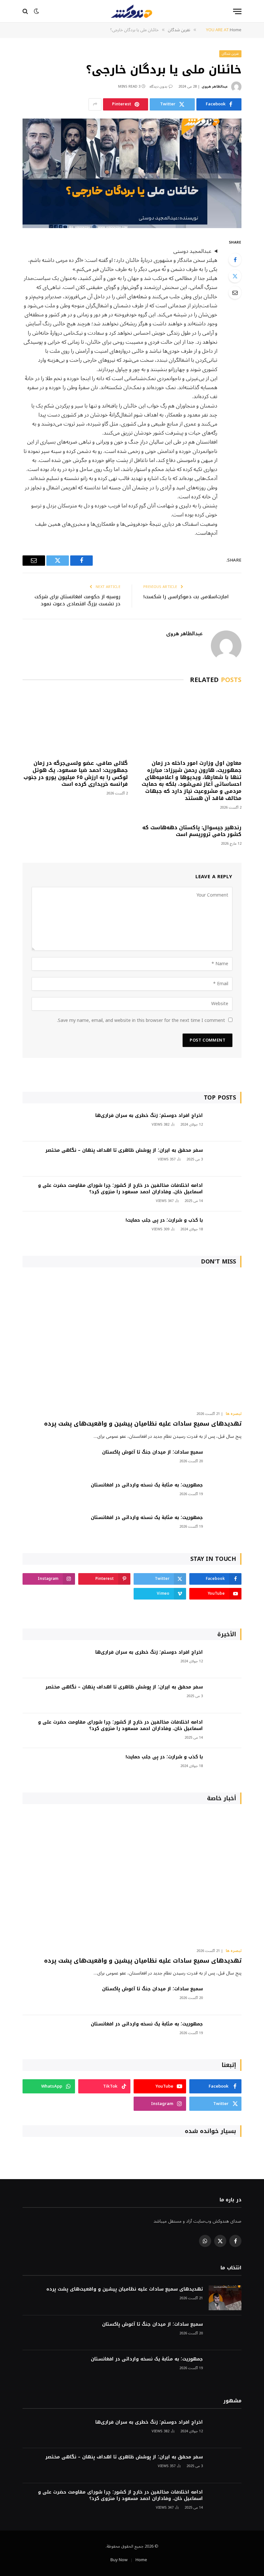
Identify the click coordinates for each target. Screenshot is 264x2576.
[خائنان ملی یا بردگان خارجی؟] (132, 173)
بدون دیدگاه (158, 87)
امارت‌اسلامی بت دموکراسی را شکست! (186, 597)
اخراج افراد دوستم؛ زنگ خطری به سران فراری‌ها (149, 1116)
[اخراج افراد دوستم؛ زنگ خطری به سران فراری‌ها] (225, 1124)
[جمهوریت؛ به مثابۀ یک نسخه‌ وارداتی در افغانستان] (225, 1494)
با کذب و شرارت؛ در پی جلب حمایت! (164, 1220)
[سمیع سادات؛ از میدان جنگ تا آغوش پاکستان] (225, 1461)
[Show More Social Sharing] (95, 104)
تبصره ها (234, 1414)
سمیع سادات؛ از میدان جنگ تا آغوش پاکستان (152, 1452)
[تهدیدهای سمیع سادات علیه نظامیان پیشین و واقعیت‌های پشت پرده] (132, 1341)
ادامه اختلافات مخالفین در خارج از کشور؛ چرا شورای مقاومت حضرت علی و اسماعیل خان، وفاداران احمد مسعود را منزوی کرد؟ (120, 1189)
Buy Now (119, 2560)
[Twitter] (235, 276)
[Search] (26, 11)
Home (141, 2560)
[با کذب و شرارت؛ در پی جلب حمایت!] (225, 1229)
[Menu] (237, 11)
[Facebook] (235, 260)
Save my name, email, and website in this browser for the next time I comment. (141, 1020)
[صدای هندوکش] (132, 11)
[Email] (235, 293)
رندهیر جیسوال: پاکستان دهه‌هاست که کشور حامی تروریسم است (192, 831)
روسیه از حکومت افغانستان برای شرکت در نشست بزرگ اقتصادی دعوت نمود (77, 600)
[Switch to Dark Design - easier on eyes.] (36, 11)
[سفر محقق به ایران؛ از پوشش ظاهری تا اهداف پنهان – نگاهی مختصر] (225, 1159)
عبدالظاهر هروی (215, 87)
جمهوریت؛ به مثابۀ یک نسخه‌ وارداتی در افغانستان (147, 1485)
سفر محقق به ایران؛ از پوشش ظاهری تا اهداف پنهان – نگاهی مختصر (124, 1150)
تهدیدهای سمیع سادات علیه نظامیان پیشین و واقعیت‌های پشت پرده (143, 1424)
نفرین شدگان (231, 54)
